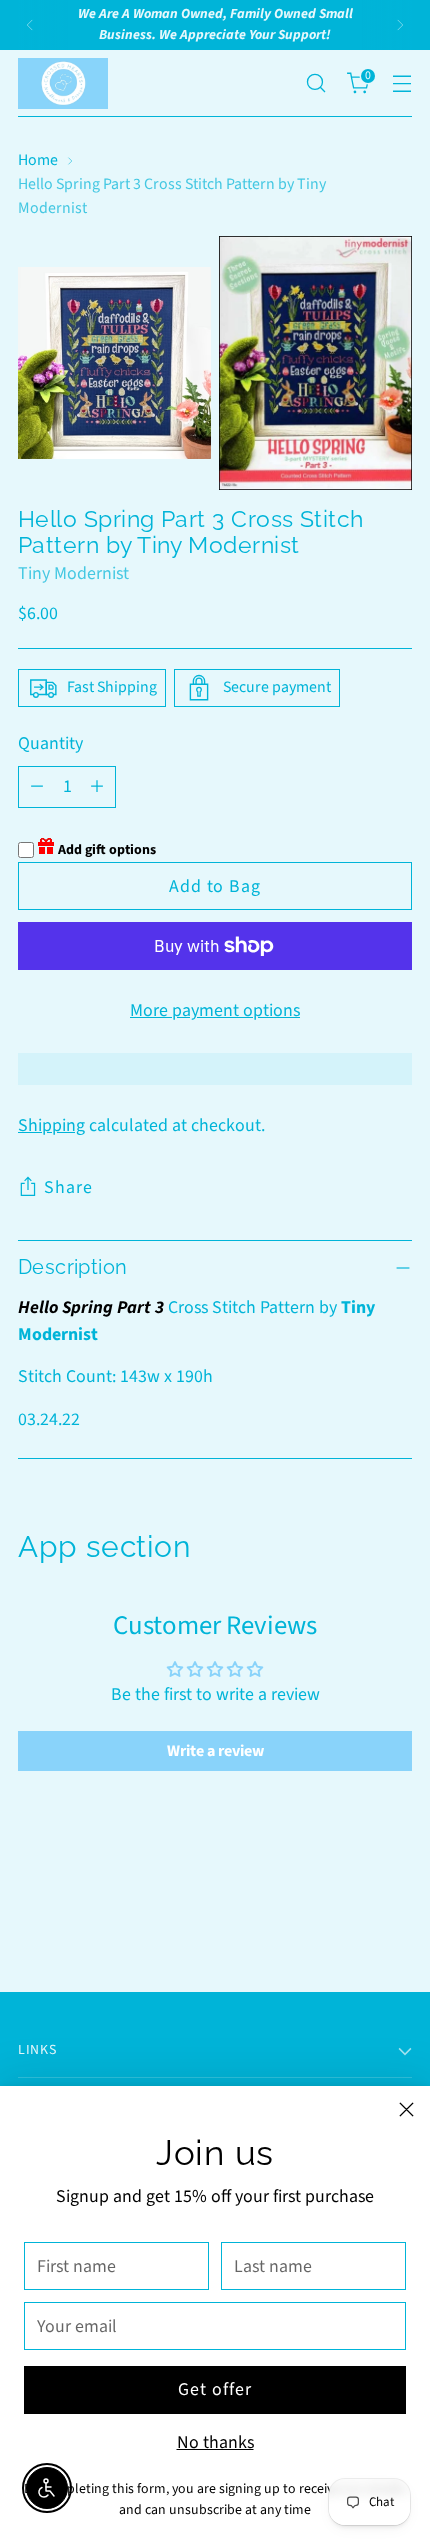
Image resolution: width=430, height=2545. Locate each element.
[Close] (406, 2109)
